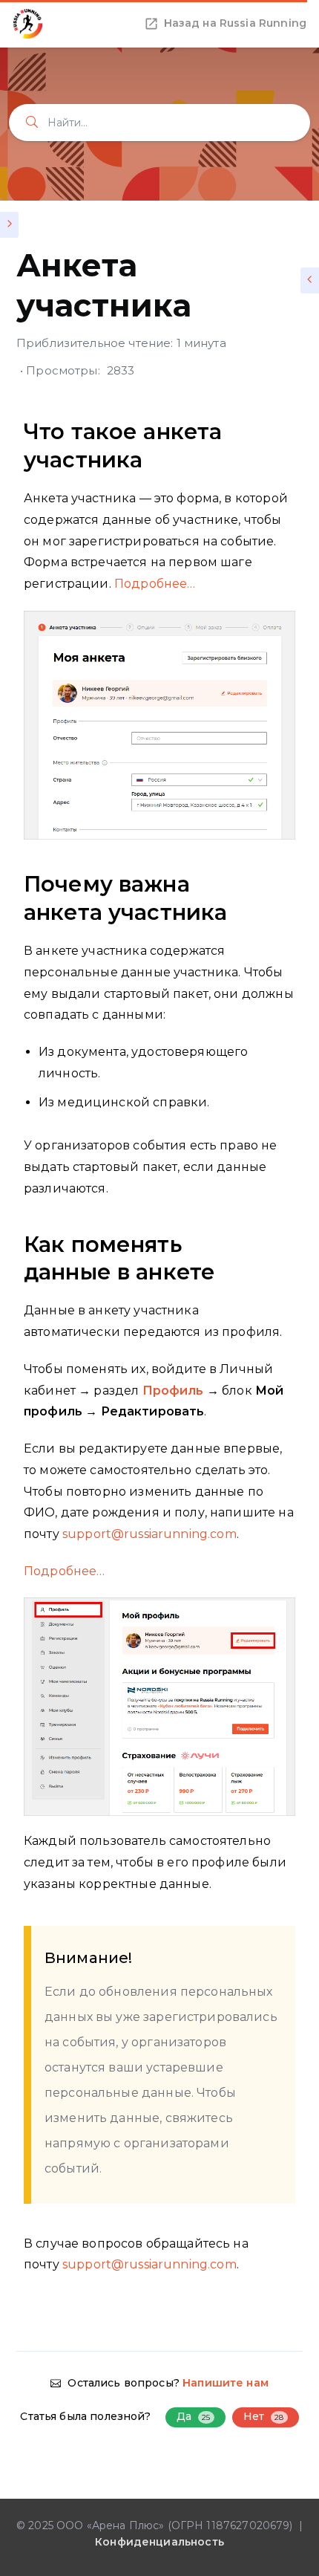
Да (194, 2416)
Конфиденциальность (159, 2542)
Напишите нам (226, 2383)
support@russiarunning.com (149, 1534)
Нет (264, 2416)
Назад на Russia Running (235, 23)
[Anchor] (285, 445)
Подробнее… (155, 584)
